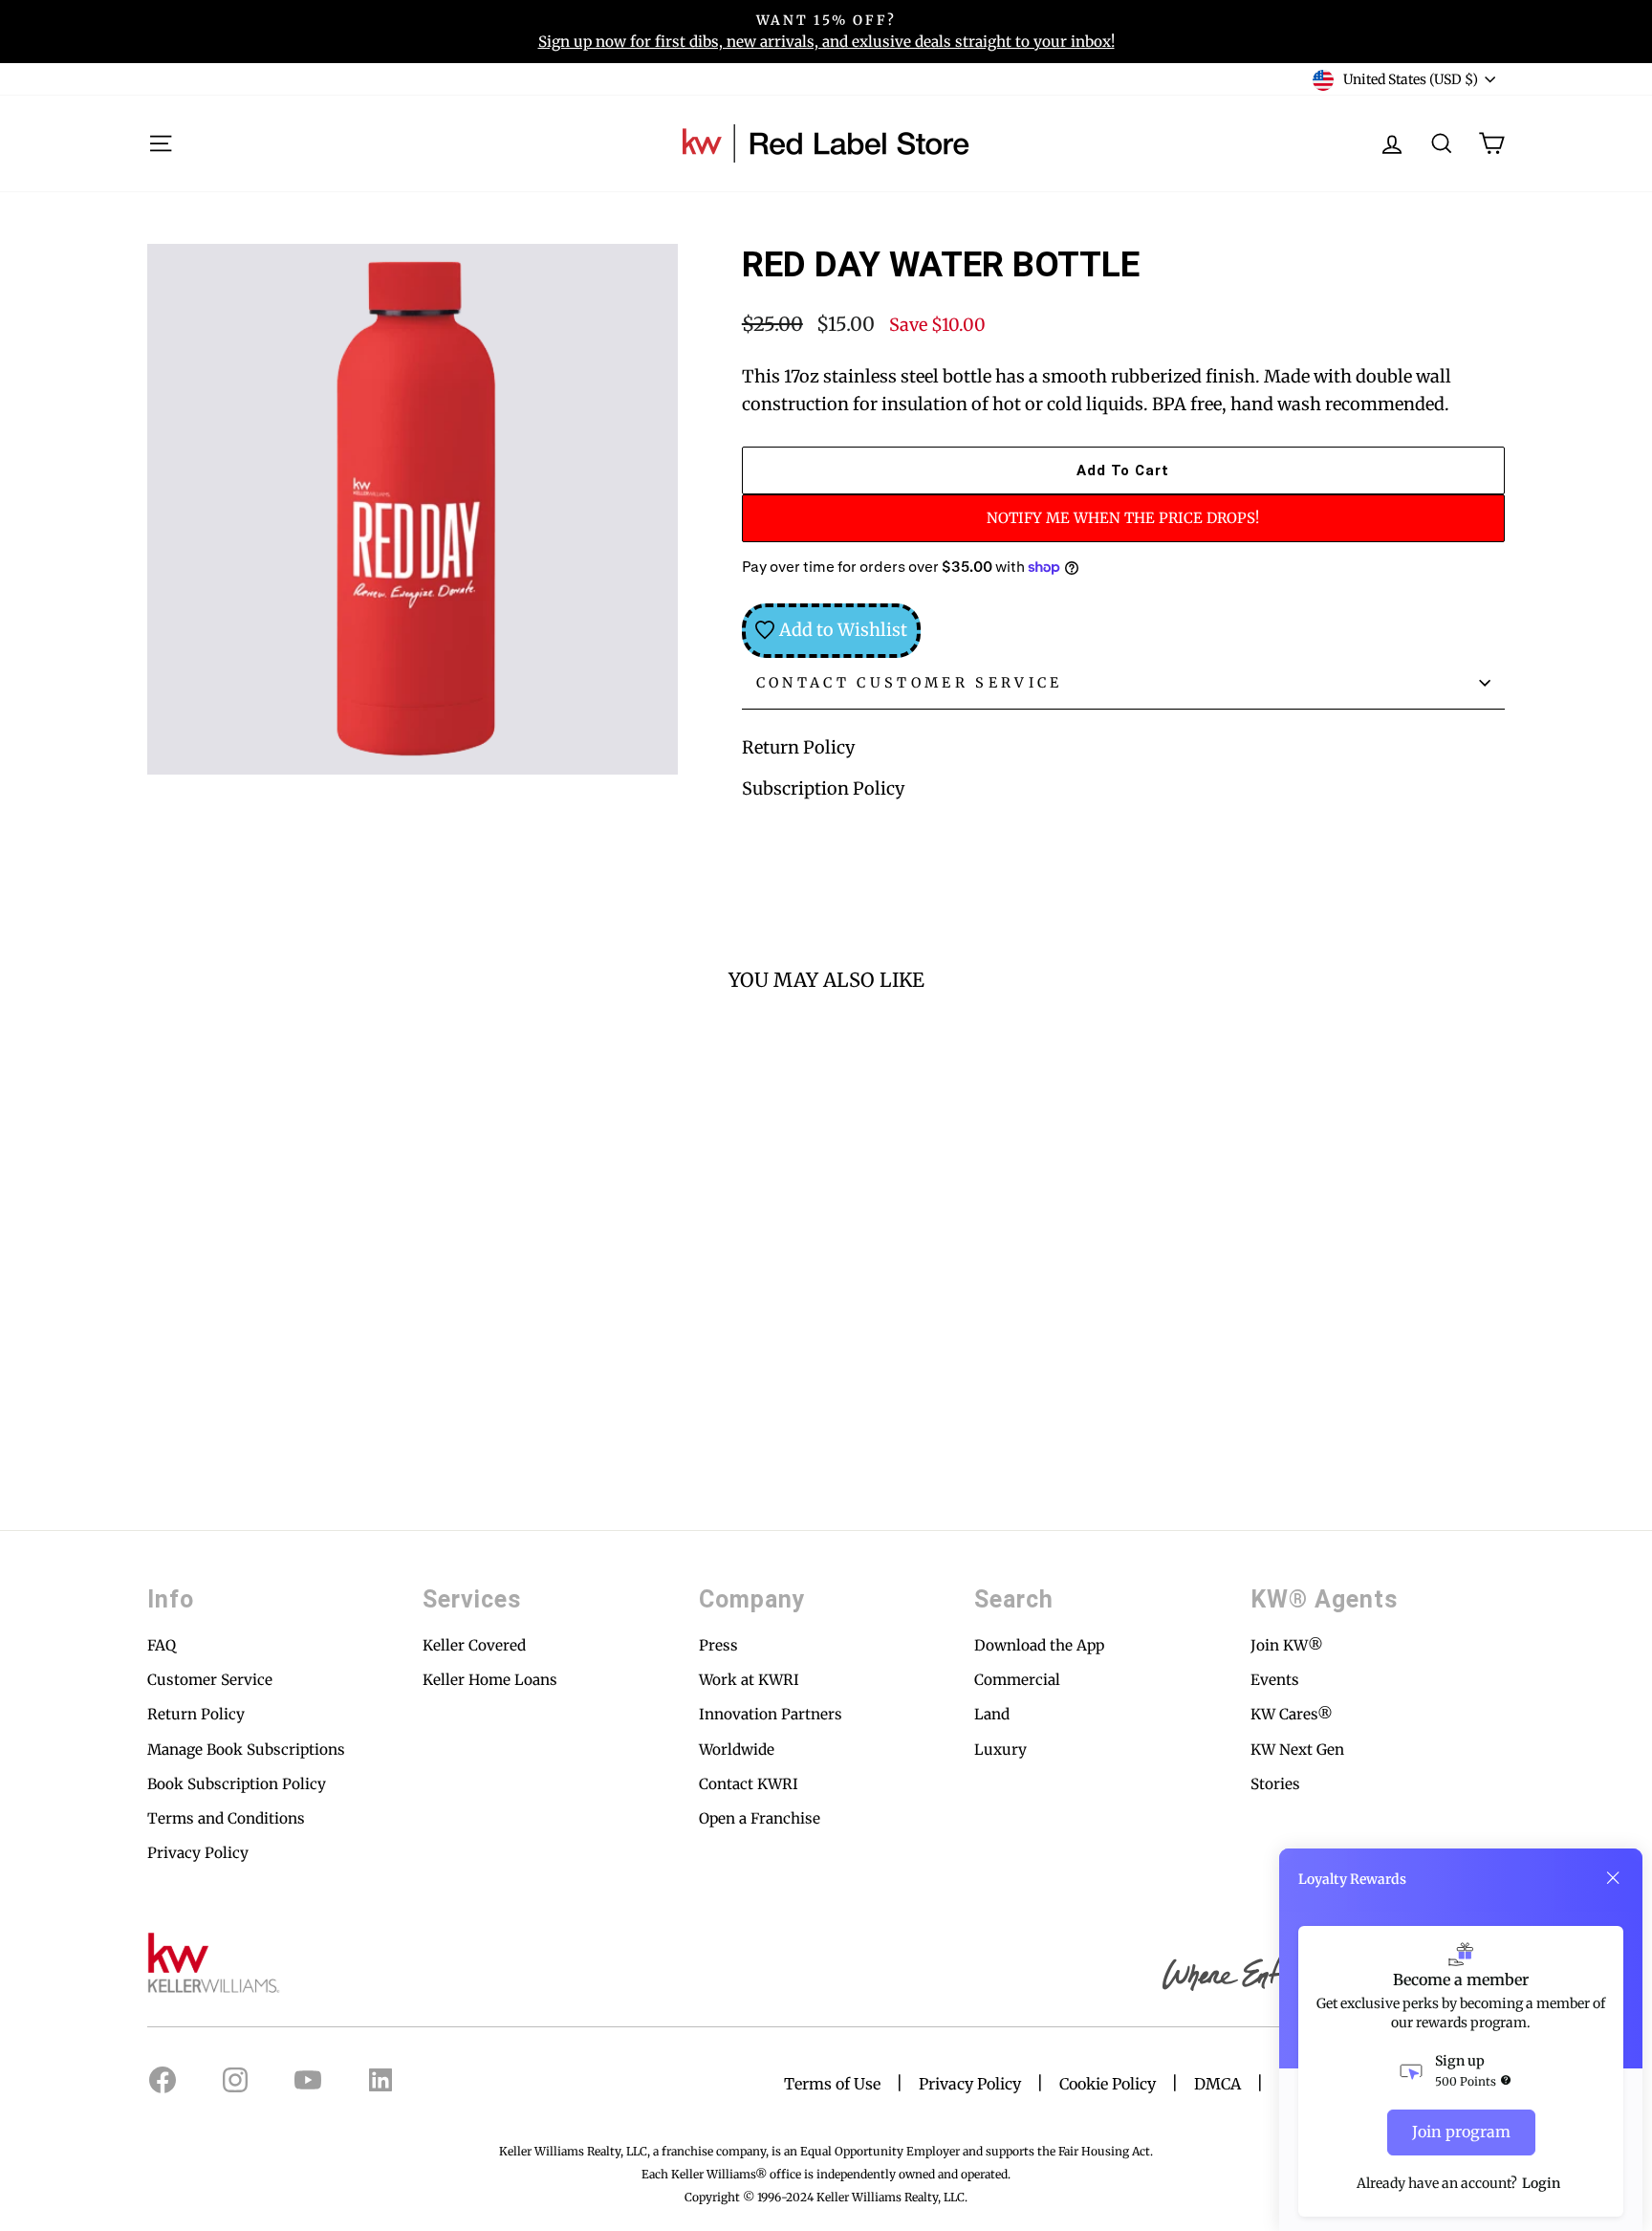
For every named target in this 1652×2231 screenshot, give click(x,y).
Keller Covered (474, 1645)
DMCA (1217, 2084)
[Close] (1613, 1878)
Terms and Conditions (226, 1818)
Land (992, 1714)
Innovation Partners (771, 1714)
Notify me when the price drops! (1123, 518)
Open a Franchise (760, 1818)
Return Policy (798, 747)
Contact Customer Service (910, 683)
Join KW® (1287, 1645)
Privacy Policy (198, 1853)
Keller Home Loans (490, 1680)
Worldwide (737, 1750)
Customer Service (210, 1680)
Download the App (1039, 1645)
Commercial (1017, 1680)
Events (1275, 1680)
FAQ (162, 1645)
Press (718, 1645)
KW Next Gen (1297, 1750)
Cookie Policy (1108, 2084)
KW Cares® (1292, 1714)
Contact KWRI (749, 1784)
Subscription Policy (823, 788)
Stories (1275, 1784)
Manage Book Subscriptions (246, 1750)
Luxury (1000, 1750)
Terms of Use (832, 2084)
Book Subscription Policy (237, 1784)
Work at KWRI (749, 1680)
